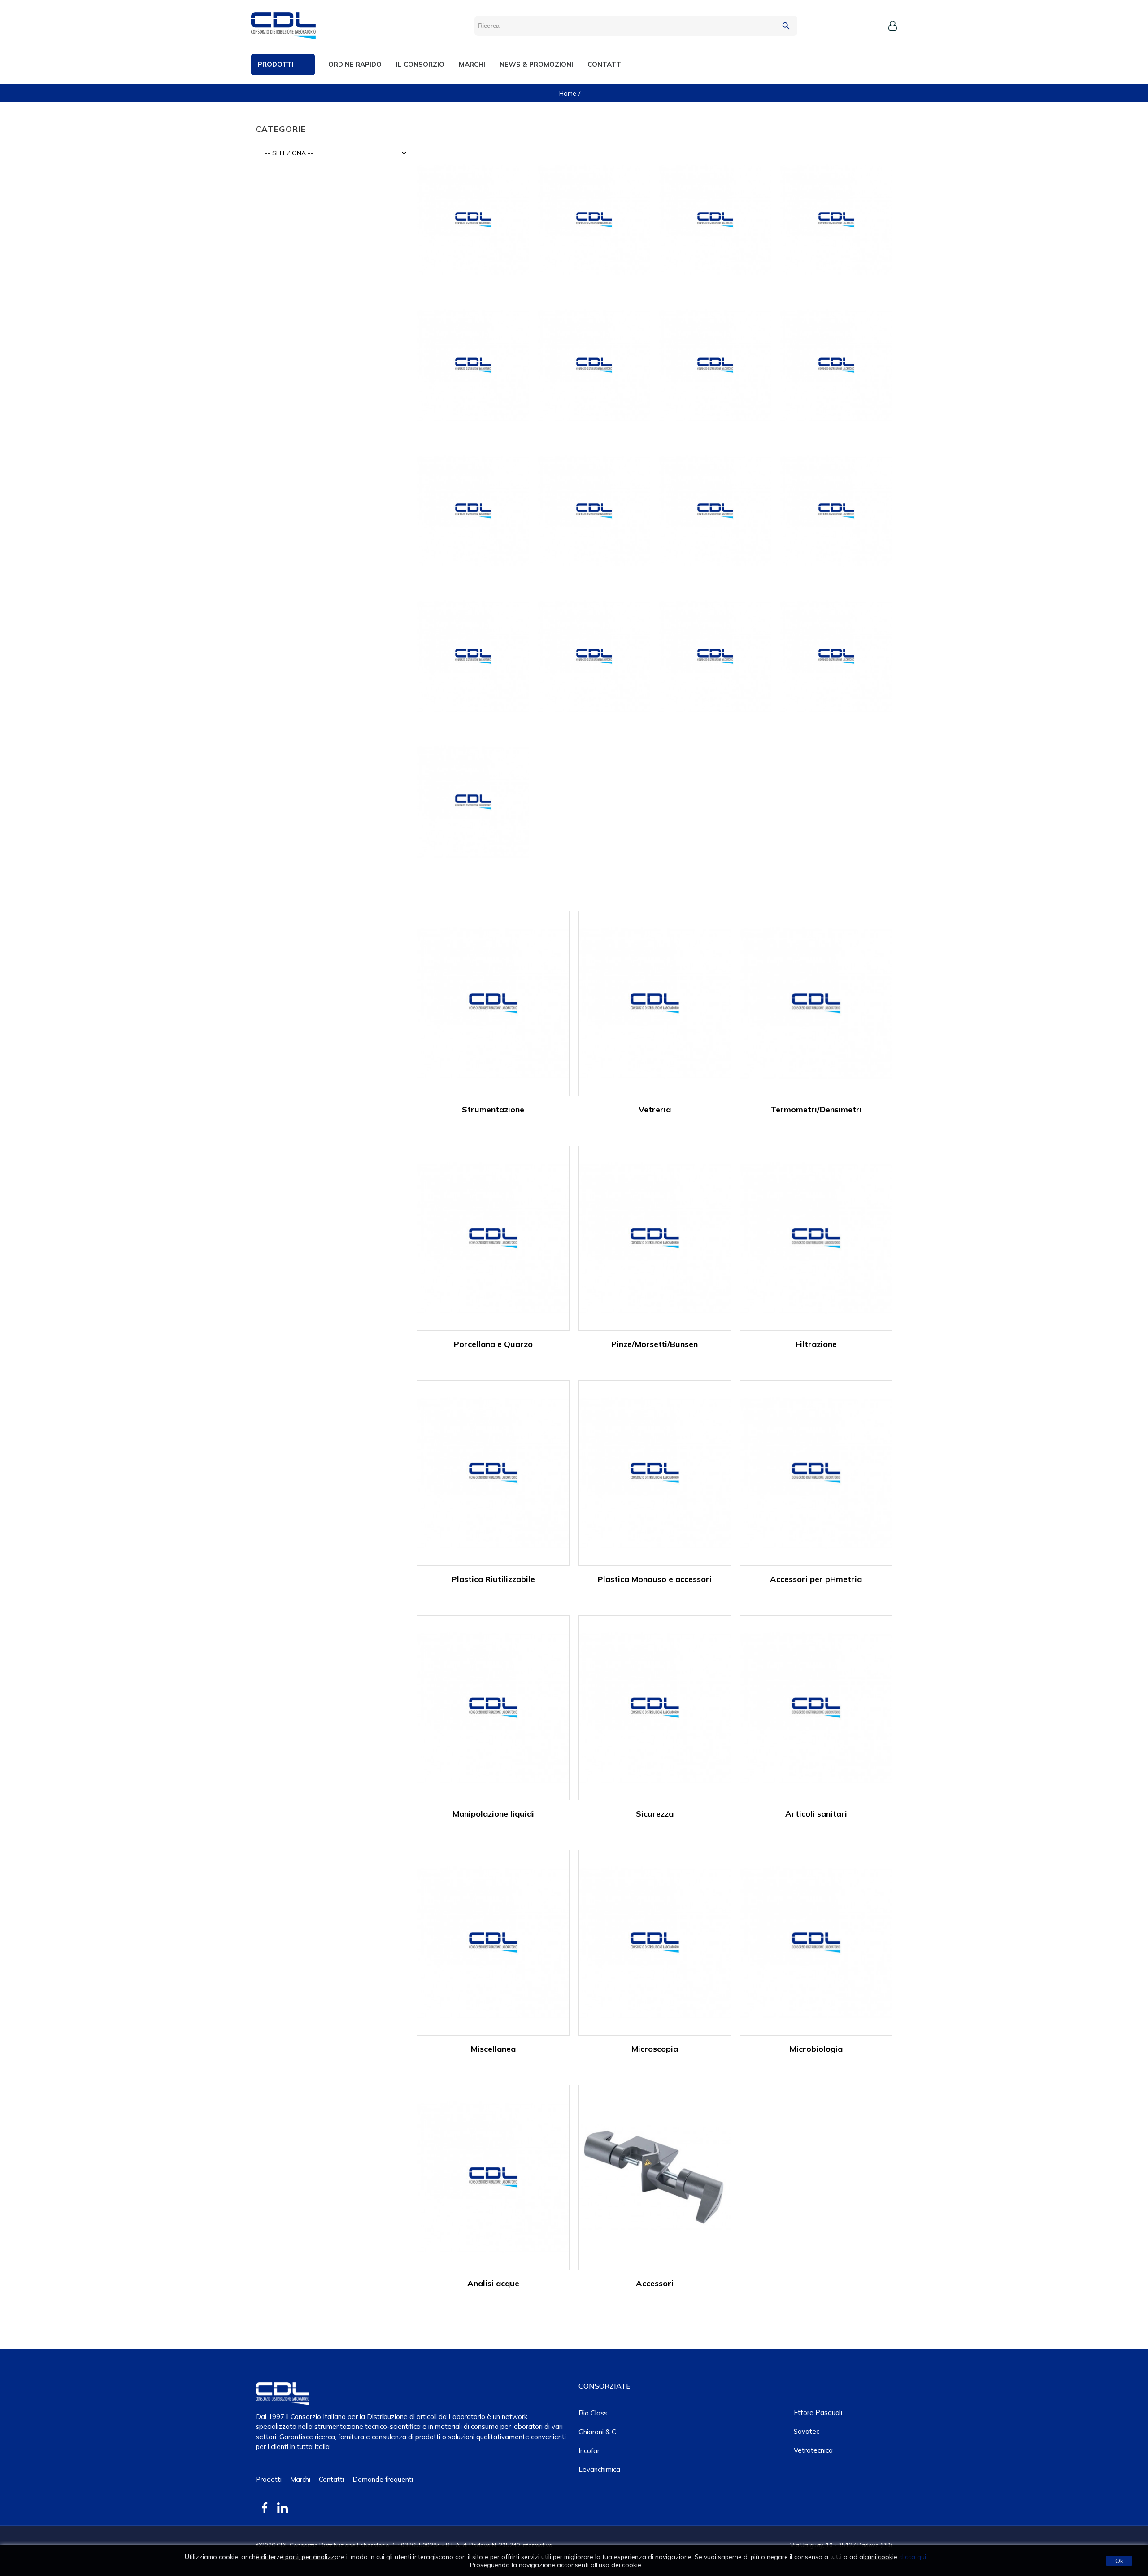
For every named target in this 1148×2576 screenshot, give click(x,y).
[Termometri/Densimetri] (816, 1003)
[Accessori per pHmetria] (816, 1472)
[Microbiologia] (816, 1942)
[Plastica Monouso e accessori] (655, 1472)
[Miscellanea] (493, 1942)
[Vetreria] (655, 1003)
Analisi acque (493, 2283)
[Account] (893, 26)
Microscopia (655, 2049)
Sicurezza (655, 1814)
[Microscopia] (655, 1942)
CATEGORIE (281, 129)
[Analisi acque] (493, 2177)
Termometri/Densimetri (816, 1109)
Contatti (331, 2479)
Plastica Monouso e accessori (655, 1579)
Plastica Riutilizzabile (493, 1579)
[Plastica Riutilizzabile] (493, 1472)
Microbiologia (816, 2049)
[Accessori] (655, 2177)
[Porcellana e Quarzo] (493, 1237)
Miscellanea (493, 2049)
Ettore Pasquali (818, 2413)
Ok (1119, 2561)
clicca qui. (913, 2557)
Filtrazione (816, 1344)
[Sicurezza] (655, 1707)
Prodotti (269, 2479)
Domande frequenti (383, 2479)
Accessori (655, 2283)
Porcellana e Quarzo (493, 1344)
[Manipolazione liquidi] (493, 1707)
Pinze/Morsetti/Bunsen (654, 1344)
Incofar (589, 2451)
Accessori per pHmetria (816, 1579)
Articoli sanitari (816, 1814)
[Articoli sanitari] (816, 1707)
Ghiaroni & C (597, 2432)
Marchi (300, 2479)
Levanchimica (599, 2469)
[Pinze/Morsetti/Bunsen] (655, 1237)
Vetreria (655, 1109)
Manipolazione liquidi (493, 1814)
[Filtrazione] (816, 1237)
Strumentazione (493, 1109)
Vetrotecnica (813, 2450)
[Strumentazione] (493, 1003)
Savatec (807, 2431)
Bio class (593, 2413)
